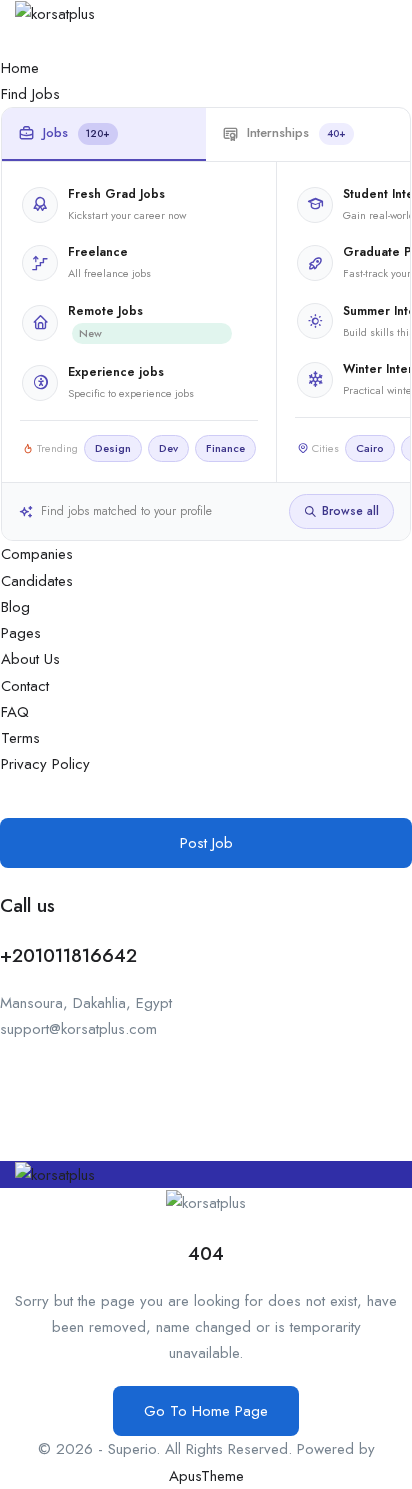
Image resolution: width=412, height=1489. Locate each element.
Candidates (37, 581)
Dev (168, 448)
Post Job (206, 843)
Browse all (350, 511)
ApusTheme (206, 1476)
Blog (15, 607)
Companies (37, 554)
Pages (21, 633)
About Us (30, 659)
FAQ (15, 712)
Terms (20, 738)
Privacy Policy (45, 764)
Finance (225, 448)
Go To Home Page (206, 1411)
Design (113, 448)
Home (20, 68)
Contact (25, 686)
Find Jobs (30, 94)
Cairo (370, 448)
